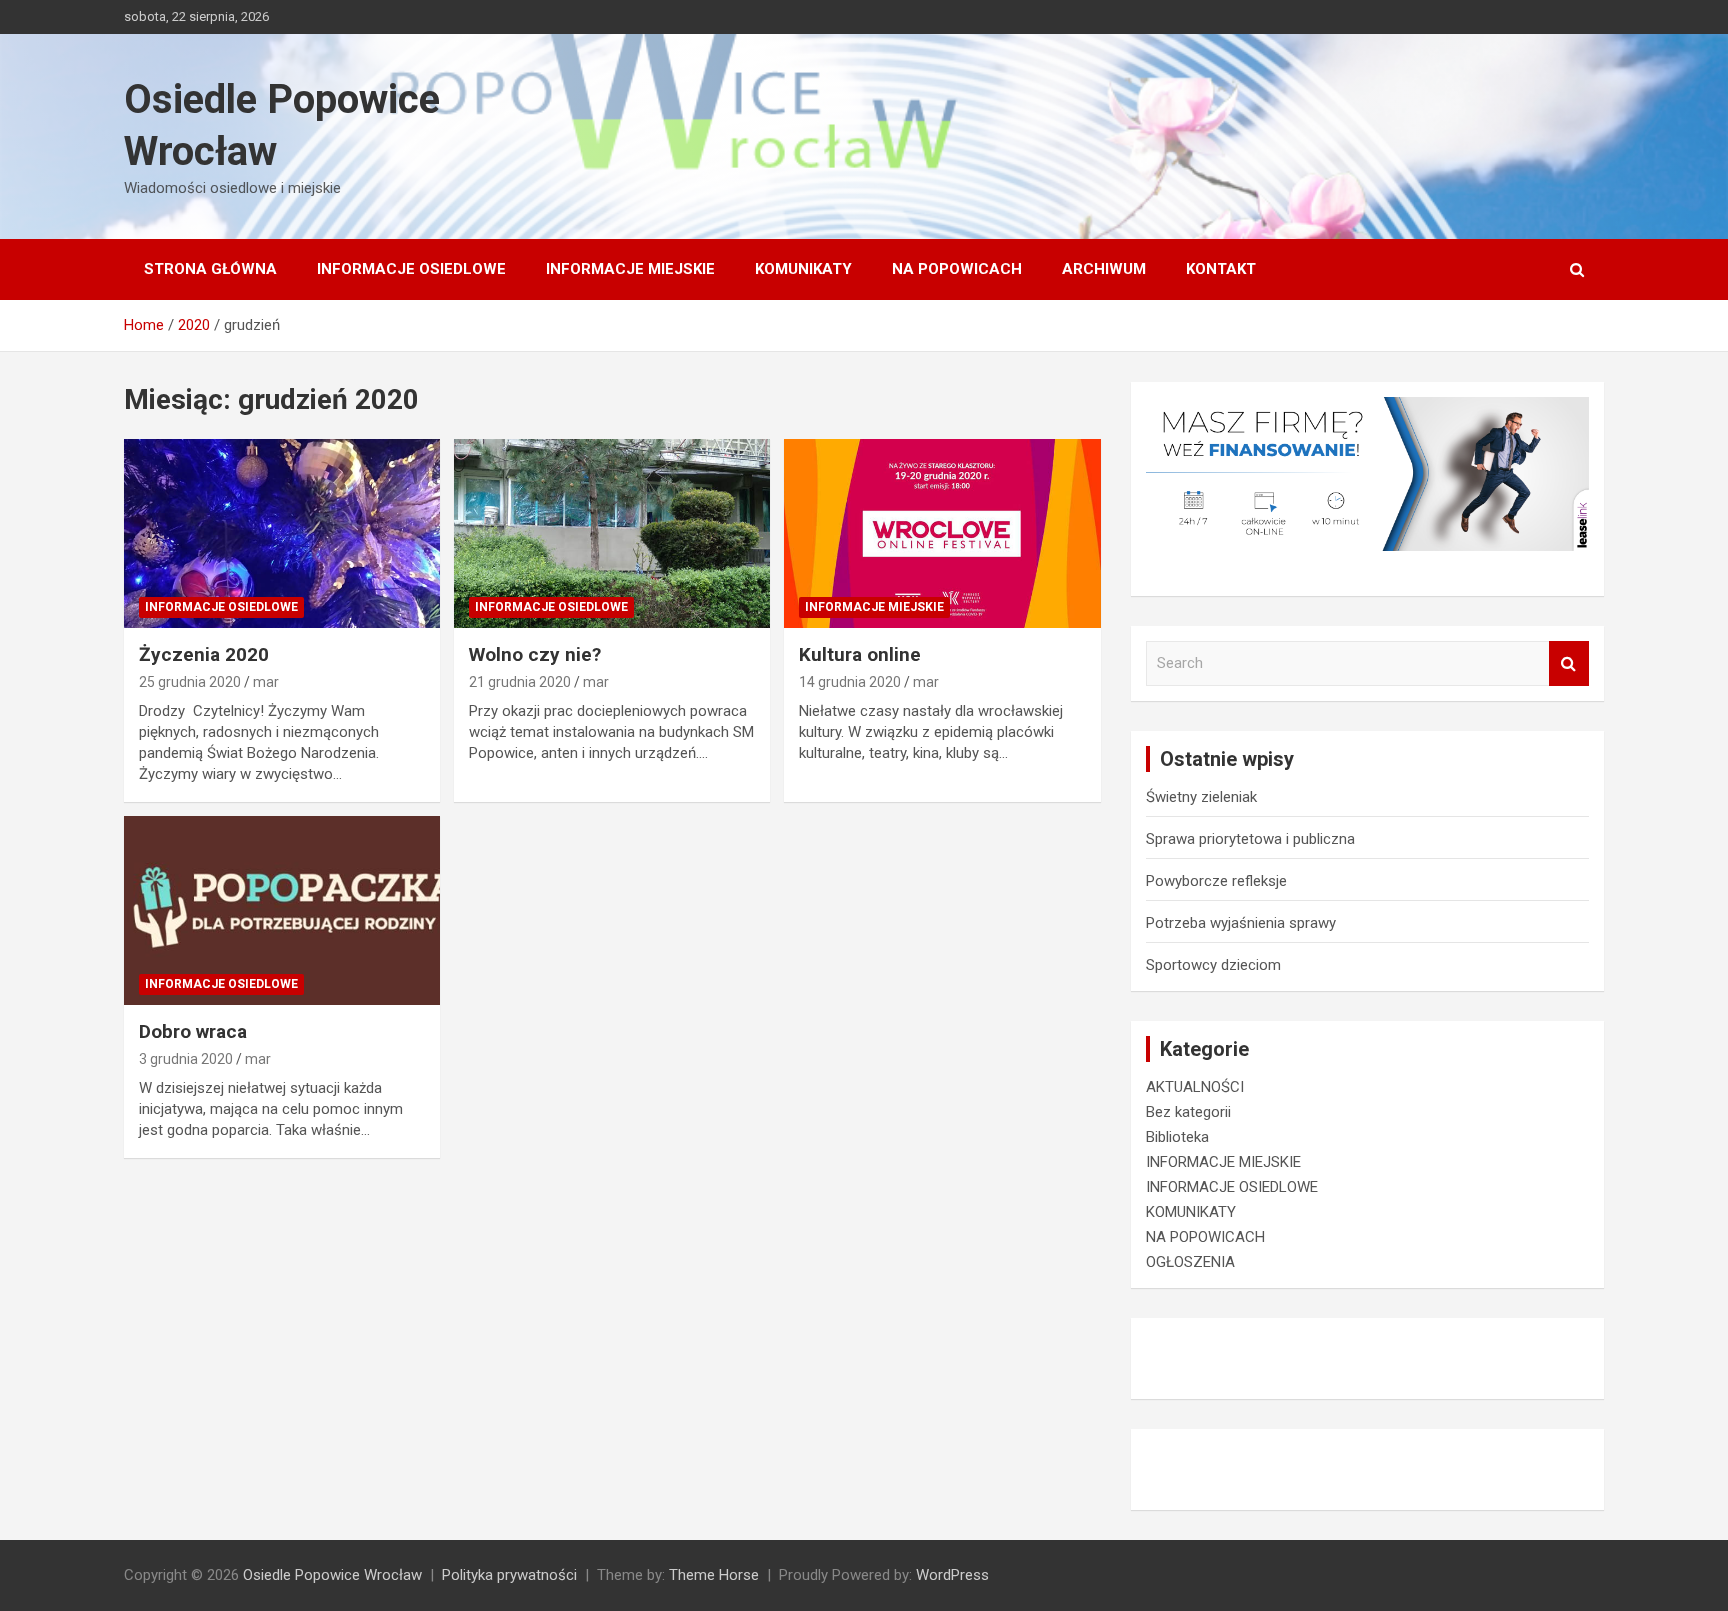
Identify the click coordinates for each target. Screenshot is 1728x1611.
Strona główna (210, 269)
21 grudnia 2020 (520, 682)
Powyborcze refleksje (1216, 881)
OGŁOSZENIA (1190, 1262)
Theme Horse (714, 1575)
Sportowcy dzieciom (1213, 965)
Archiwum (1104, 269)
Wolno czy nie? (535, 654)
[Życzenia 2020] (282, 533)
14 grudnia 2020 (850, 682)
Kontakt (1221, 269)
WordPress (952, 1575)
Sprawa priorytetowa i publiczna (1250, 839)
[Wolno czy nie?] (612, 533)
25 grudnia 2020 (190, 682)
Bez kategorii (1188, 1112)
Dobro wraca (193, 1031)
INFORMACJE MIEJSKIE (630, 269)
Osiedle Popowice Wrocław (332, 1575)
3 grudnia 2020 (186, 1059)
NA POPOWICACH (957, 269)
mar (266, 682)
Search (1569, 663)
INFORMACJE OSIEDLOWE (411, 269)
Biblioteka (1177, 1137)
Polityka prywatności (509, 1575)
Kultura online (860, 654)
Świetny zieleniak (1201, 797)
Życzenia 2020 (204, 654)
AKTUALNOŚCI (1195, 1087)
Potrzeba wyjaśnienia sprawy (1241, 923)
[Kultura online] (942, 533)
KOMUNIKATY (803, 269)
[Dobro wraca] (282, 910)
